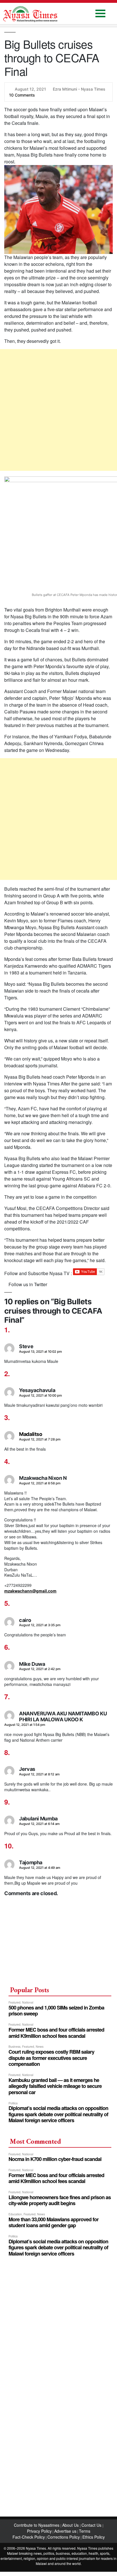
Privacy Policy (39, 2531)
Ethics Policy (94, 2537)
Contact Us (92, 2525)
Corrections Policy (64, 2537)
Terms (85, 2531)
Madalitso (31, 1434)
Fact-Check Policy (29, 2537)
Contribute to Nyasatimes (37, 2525)
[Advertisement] (58, 410)
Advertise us (65, 2531)
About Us (71, 2525)
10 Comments (22, 95)
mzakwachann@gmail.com (30, 1591)
